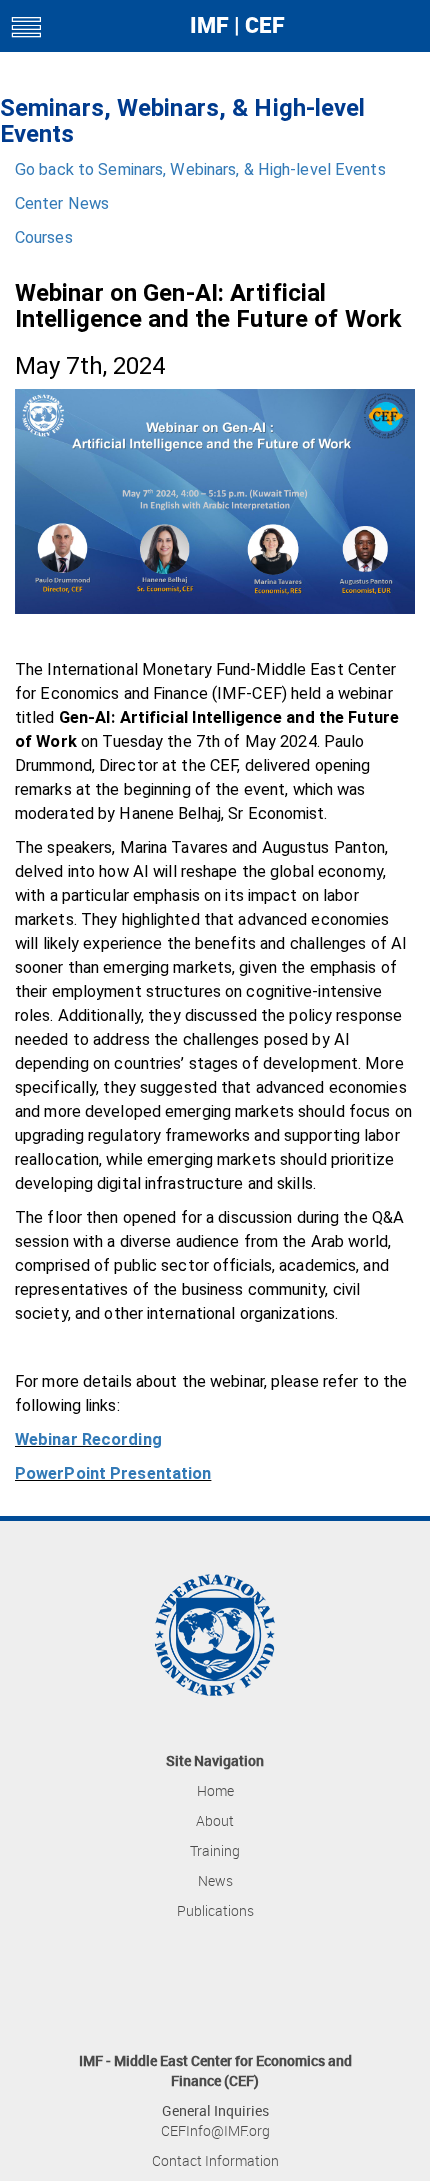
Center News (62, 203)
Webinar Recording (88, 1439)
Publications (215, 1910)
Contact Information (215, 2160)
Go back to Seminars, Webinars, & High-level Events (200, 169)
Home (215, 1790)
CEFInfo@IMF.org (215, 2130)
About (215, 1820)
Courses (44, 237)
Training (215, 1850)
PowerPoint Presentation (113, 1473)
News (215, 1880)
